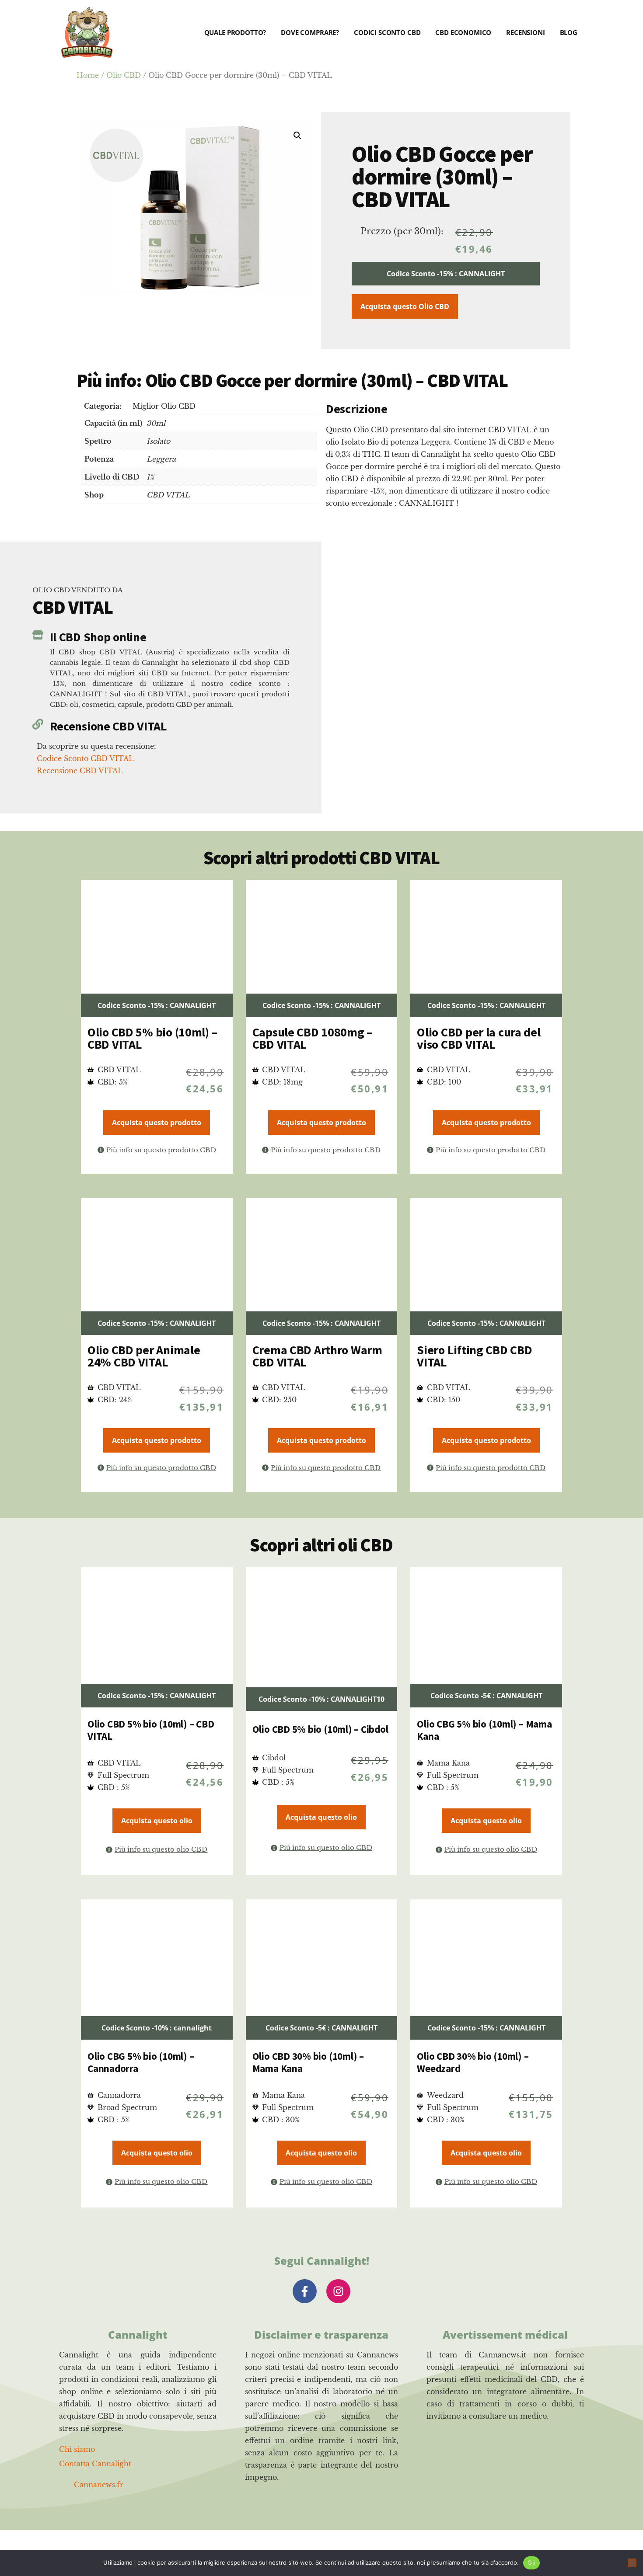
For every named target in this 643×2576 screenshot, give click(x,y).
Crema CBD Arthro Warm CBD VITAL (317, 1356)
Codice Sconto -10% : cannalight (157, 2028)
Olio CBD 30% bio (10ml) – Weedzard (473, 2062)
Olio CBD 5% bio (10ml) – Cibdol (320, 1729)
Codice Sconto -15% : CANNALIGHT (446, 274)
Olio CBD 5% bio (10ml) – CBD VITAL (152, 1038)
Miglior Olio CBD (164, 406)
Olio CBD (124, 75)
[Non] (632, 2563)
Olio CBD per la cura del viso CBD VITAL (479, 1038)
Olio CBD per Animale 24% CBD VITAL (144, 1356)
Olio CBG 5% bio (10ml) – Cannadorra (141, 2062)
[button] (297, 136)
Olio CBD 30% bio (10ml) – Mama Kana (308, 2062)
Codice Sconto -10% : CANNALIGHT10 (321, 1699)
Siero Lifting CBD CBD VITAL (474, 1356)
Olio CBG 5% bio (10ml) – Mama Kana (484, 1730)
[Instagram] (338, 2291)
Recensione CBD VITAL (108, 726)
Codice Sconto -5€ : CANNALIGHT (486, 1696)
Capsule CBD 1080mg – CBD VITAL (312, 1038)
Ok (531, 2562)
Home (88, 75)
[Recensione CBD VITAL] (38, 724)
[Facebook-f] (305, 2291)
